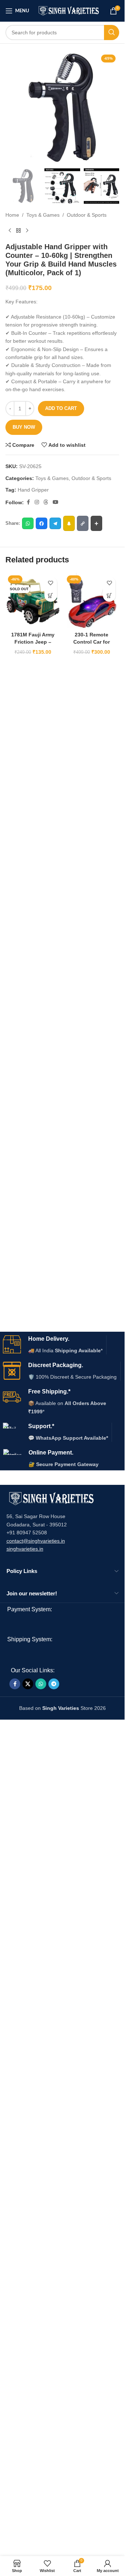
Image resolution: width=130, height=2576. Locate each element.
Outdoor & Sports (87, 215)
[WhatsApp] (28, 523)
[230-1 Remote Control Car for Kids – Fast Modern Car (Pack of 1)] (92, 600)
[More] (96, 523)
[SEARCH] (112, 33)
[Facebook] (42, 523)
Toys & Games (43, 215)
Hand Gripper (33, 490)
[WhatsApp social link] (41, 1684)
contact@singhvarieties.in (36, 1541)
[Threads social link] (46, 502)
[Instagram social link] (37, 502)
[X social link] (28, 1684)
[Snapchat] (69, 523)
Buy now (24, 427)
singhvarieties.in (25, 1549)
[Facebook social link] (28, 502)
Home (12, 215)
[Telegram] (55, 523)
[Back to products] (18, 231)
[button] (109, 595)
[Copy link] (83, 523)
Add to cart (61, 408)
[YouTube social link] (56, 502)
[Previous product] (10, 231)
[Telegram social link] (54, 1684)
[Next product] (27, 231)
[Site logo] (69, 10)
